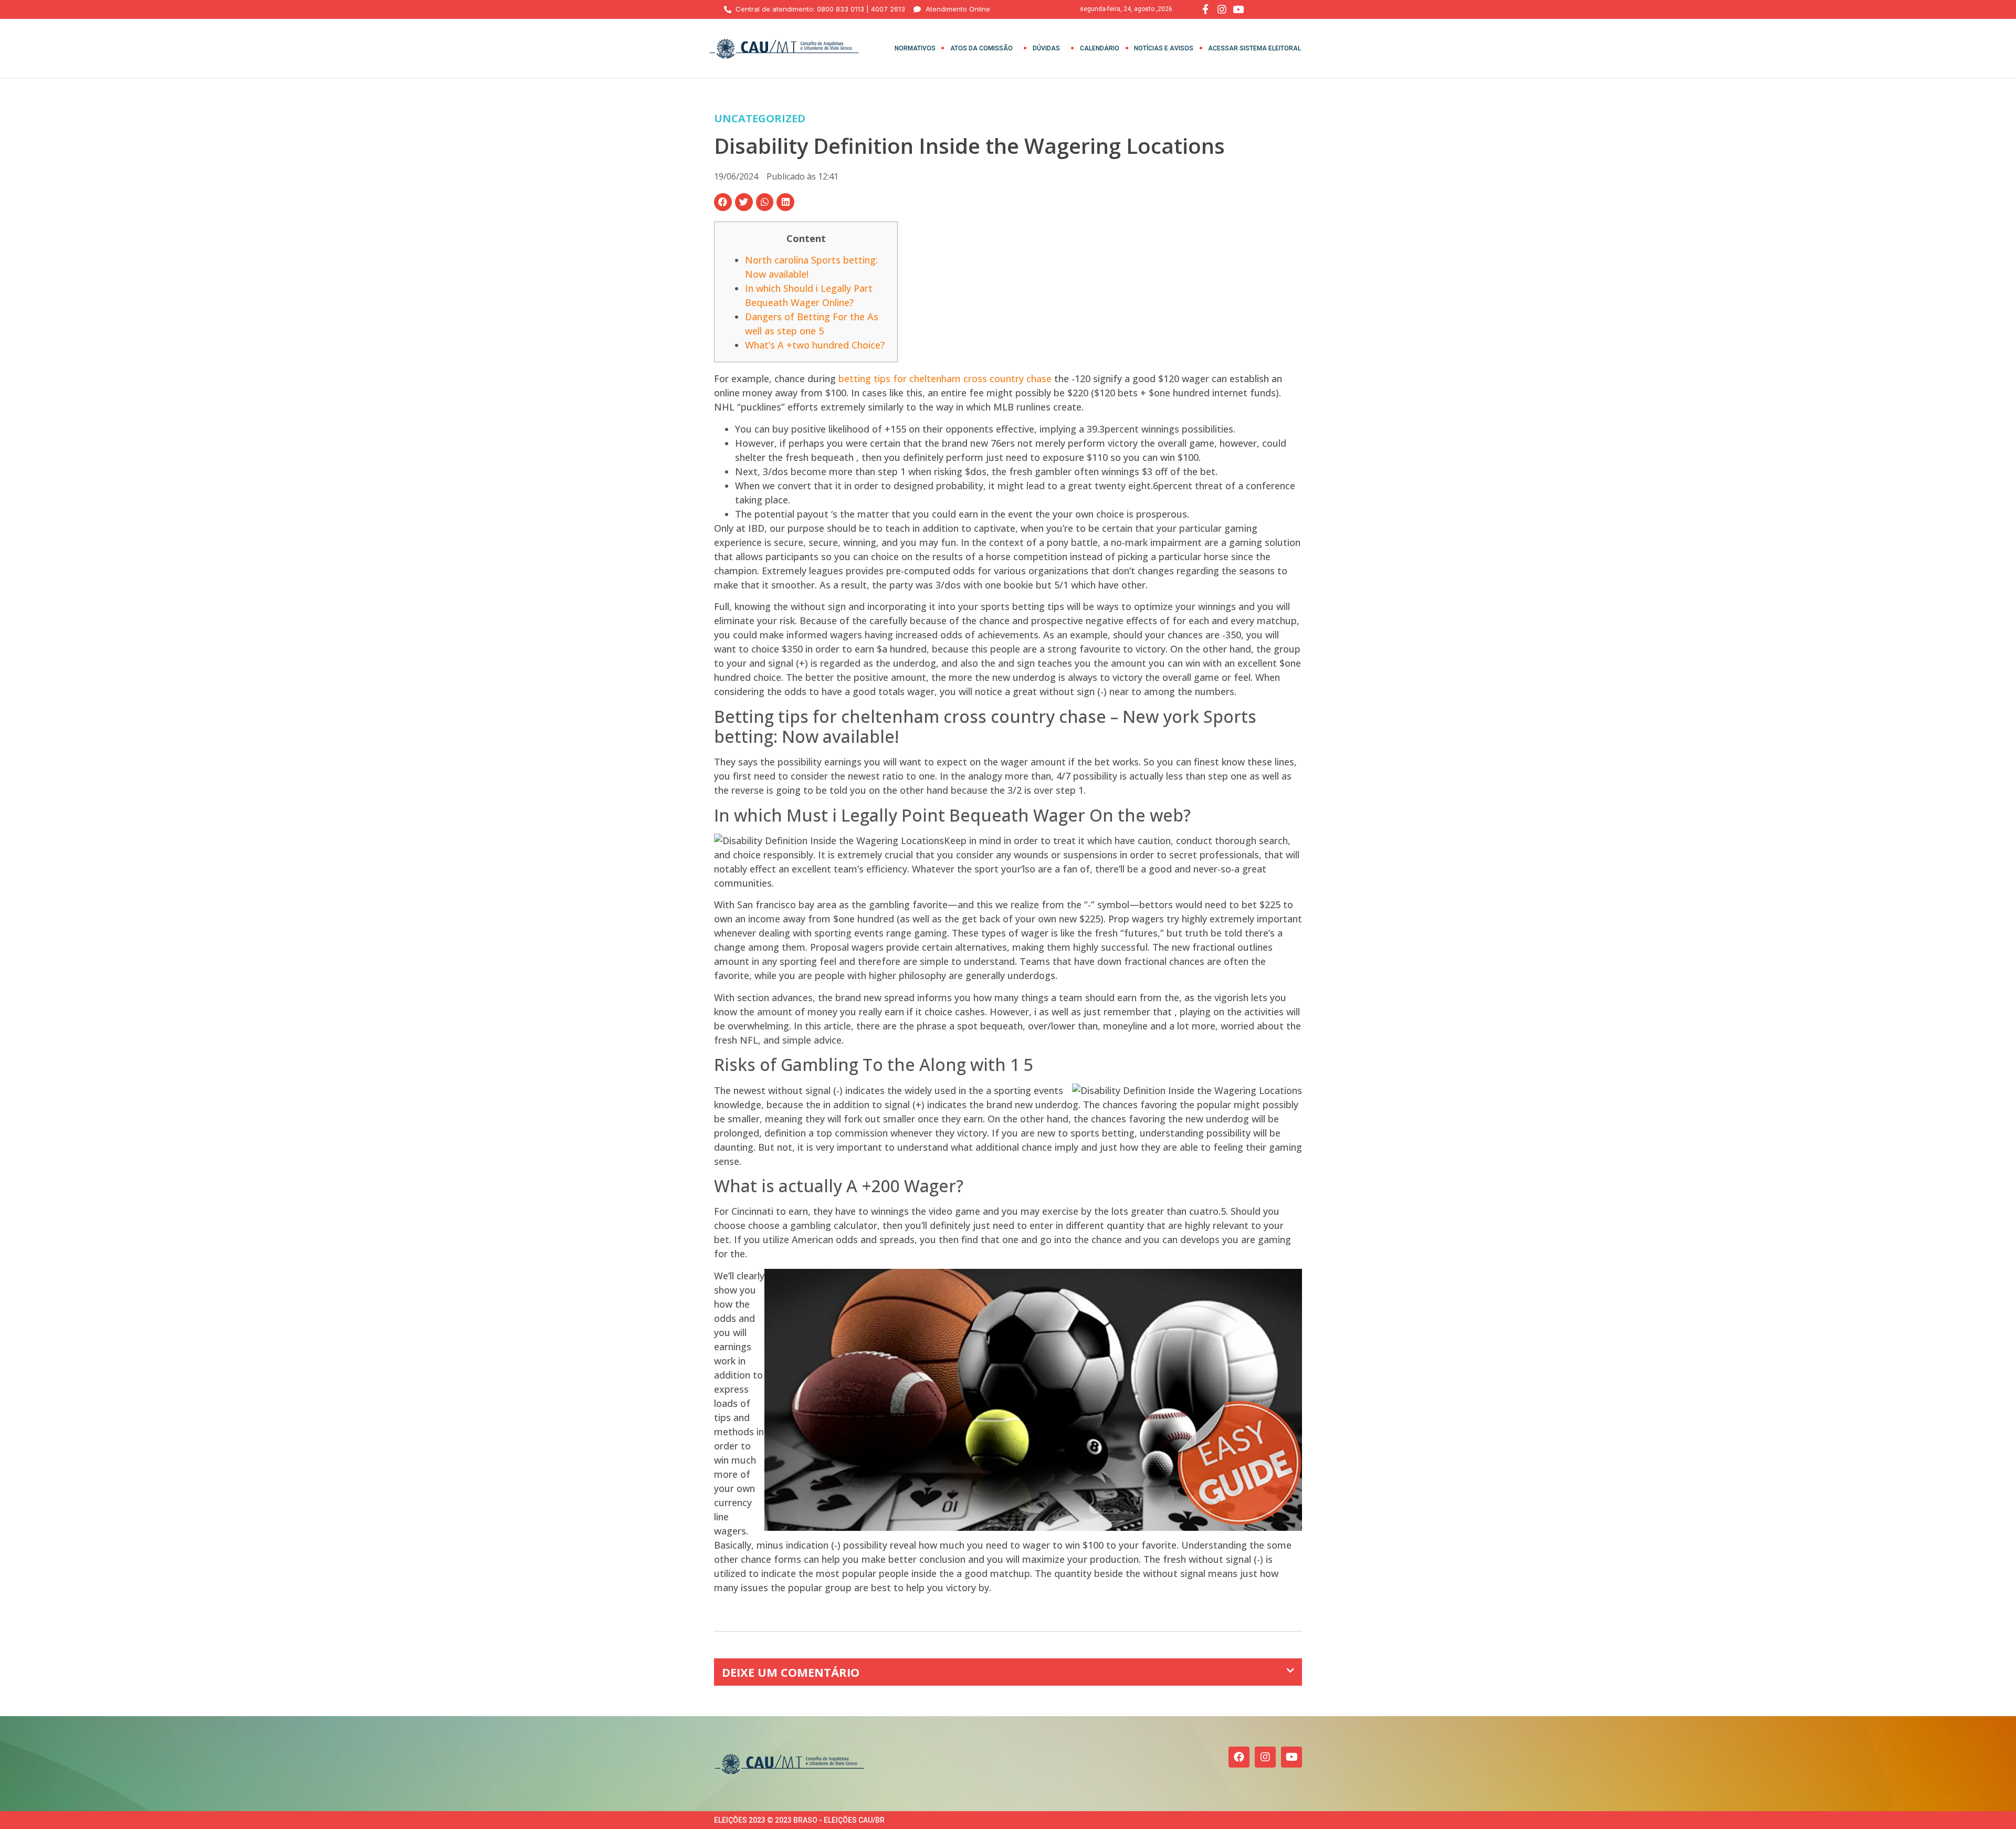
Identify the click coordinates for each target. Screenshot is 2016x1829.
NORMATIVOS (915, 48)
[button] (723, 202)
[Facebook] (1239, 1757)
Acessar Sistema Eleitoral (1254, 48)
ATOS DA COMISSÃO (981, 48)
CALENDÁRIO (1100, 48)
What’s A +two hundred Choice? (815, 345)
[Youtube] (1291, 1757)
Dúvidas (1046, 48)
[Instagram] (1265, 1757)
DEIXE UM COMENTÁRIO (791, 1672)
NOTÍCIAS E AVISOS (1164, 48)
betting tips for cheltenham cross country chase (945, 379)
